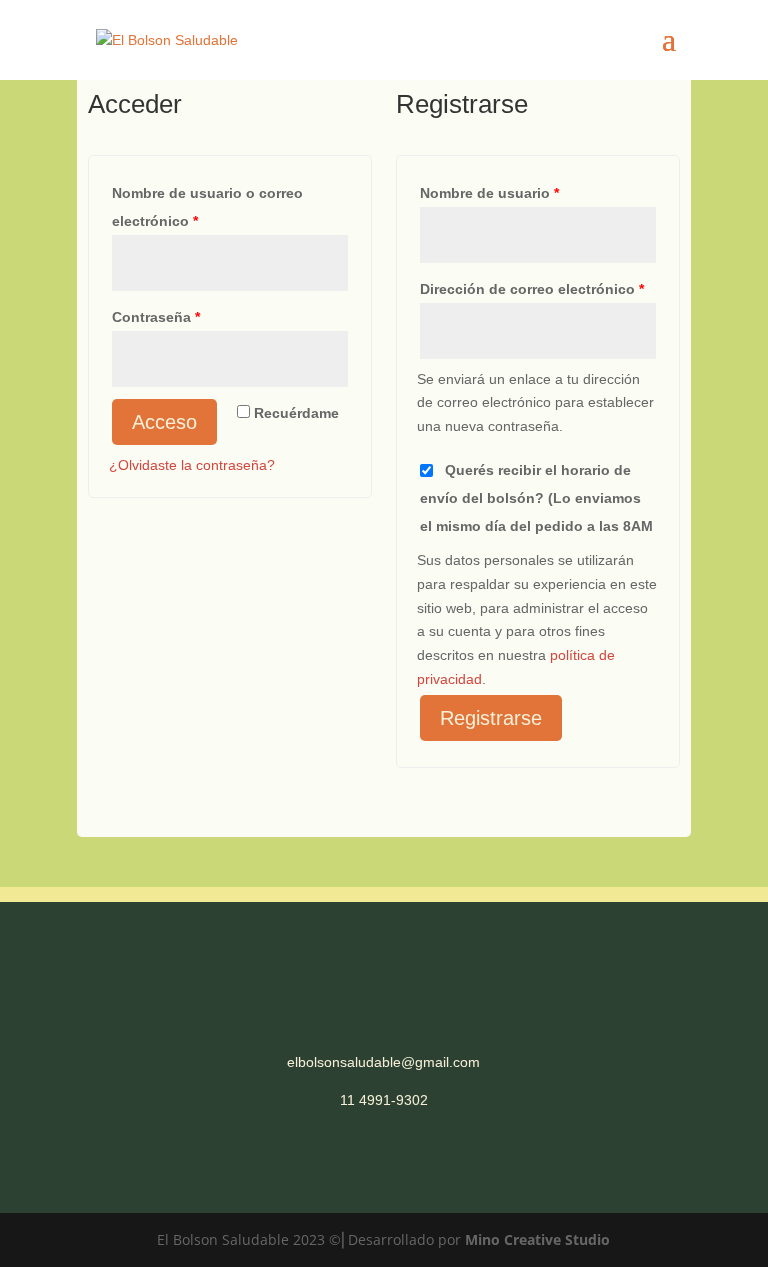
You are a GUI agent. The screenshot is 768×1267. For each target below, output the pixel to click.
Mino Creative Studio (537, 1239)
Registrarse (491, 718)
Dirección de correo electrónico (532, 289)
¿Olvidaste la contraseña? (192, 465)
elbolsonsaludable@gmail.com (383, 1062)
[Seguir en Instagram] (404, 1158)
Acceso (164, 422)
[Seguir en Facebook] (364, 1158)
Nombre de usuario (489, 193)
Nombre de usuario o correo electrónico (207, 207)
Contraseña (156, 317)
